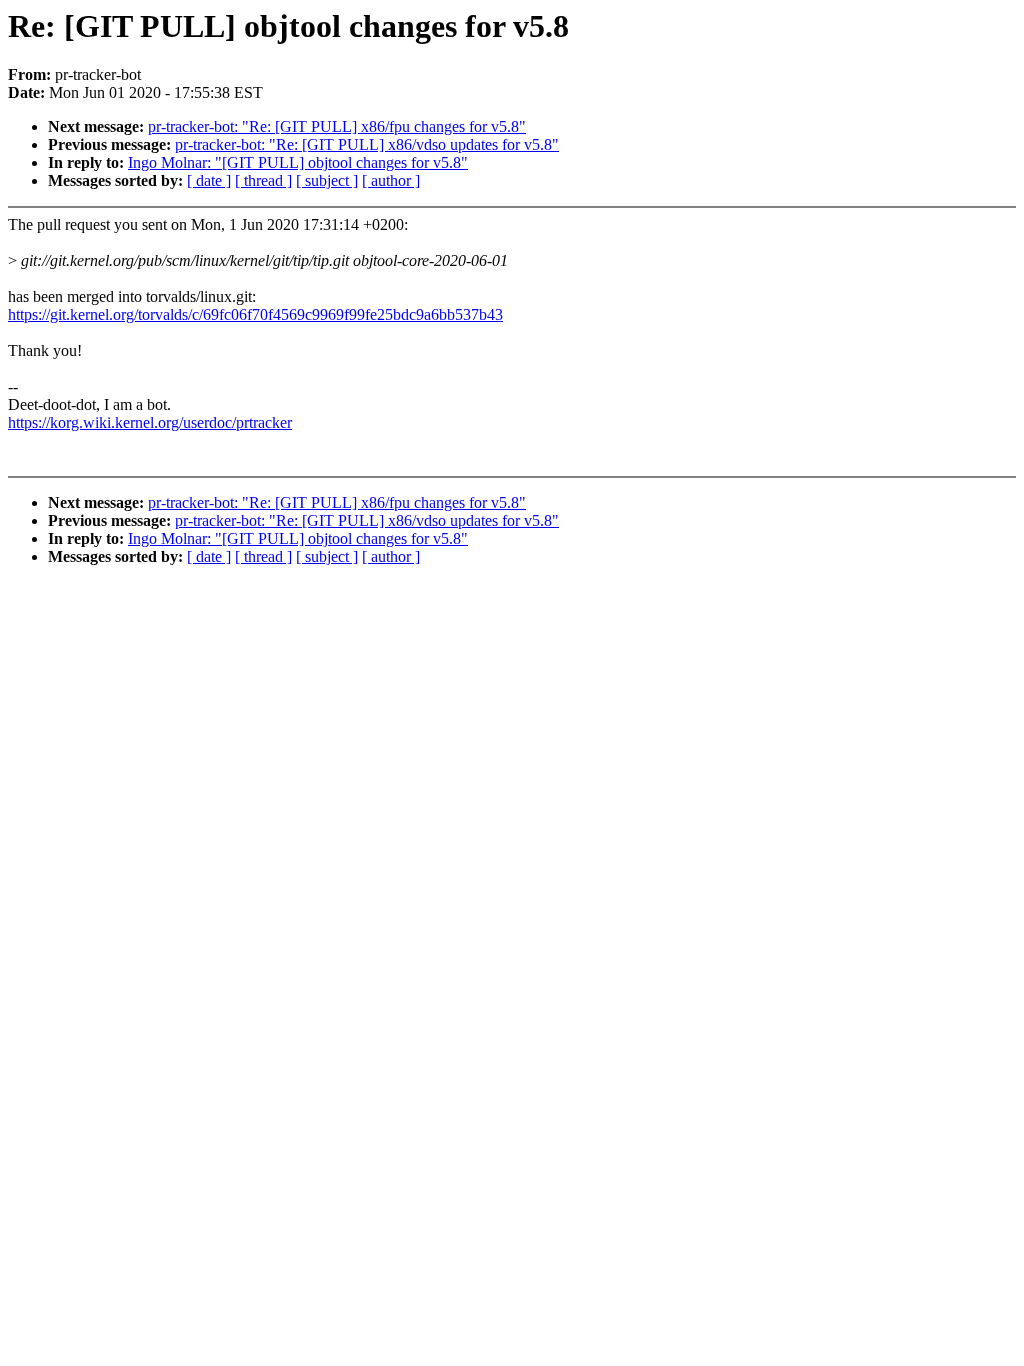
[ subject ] (327, 180)
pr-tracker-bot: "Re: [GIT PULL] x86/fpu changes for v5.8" (337, 126)
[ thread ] (263, 180)
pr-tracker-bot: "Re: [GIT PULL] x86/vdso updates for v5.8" (367, 144)
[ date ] (209, 180)
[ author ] (391, 180)
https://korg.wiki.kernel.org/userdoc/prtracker (150, 422)
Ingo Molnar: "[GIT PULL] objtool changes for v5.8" (298, 162)
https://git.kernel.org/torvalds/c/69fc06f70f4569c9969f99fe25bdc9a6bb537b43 (255, 314)
